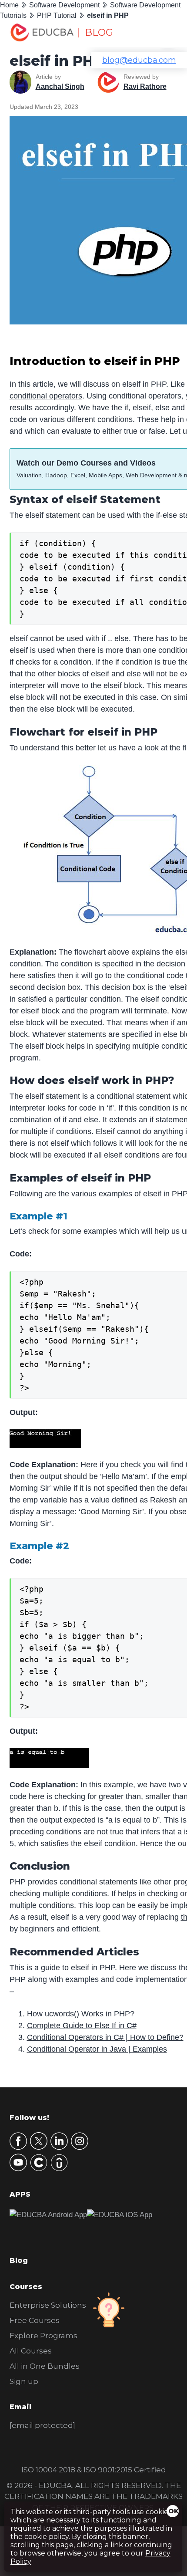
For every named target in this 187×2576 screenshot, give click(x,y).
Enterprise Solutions (48, 2305)
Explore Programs (43, 2336)
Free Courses (35, 2320)
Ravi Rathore (145, 86)
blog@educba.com (139, 60)
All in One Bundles (45, 2366)
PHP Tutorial (57, 15)
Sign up (24, 2381)
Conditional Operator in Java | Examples (97, 2049)
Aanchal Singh (60, 86)
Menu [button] (162, 33)
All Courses (31, 2351)
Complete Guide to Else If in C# (82, 2026)
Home (9, 5)
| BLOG (95, 32)
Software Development (64, 5)
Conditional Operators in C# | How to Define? (105, 2037)
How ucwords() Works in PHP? (81, 2014)
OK (174, 2511)
